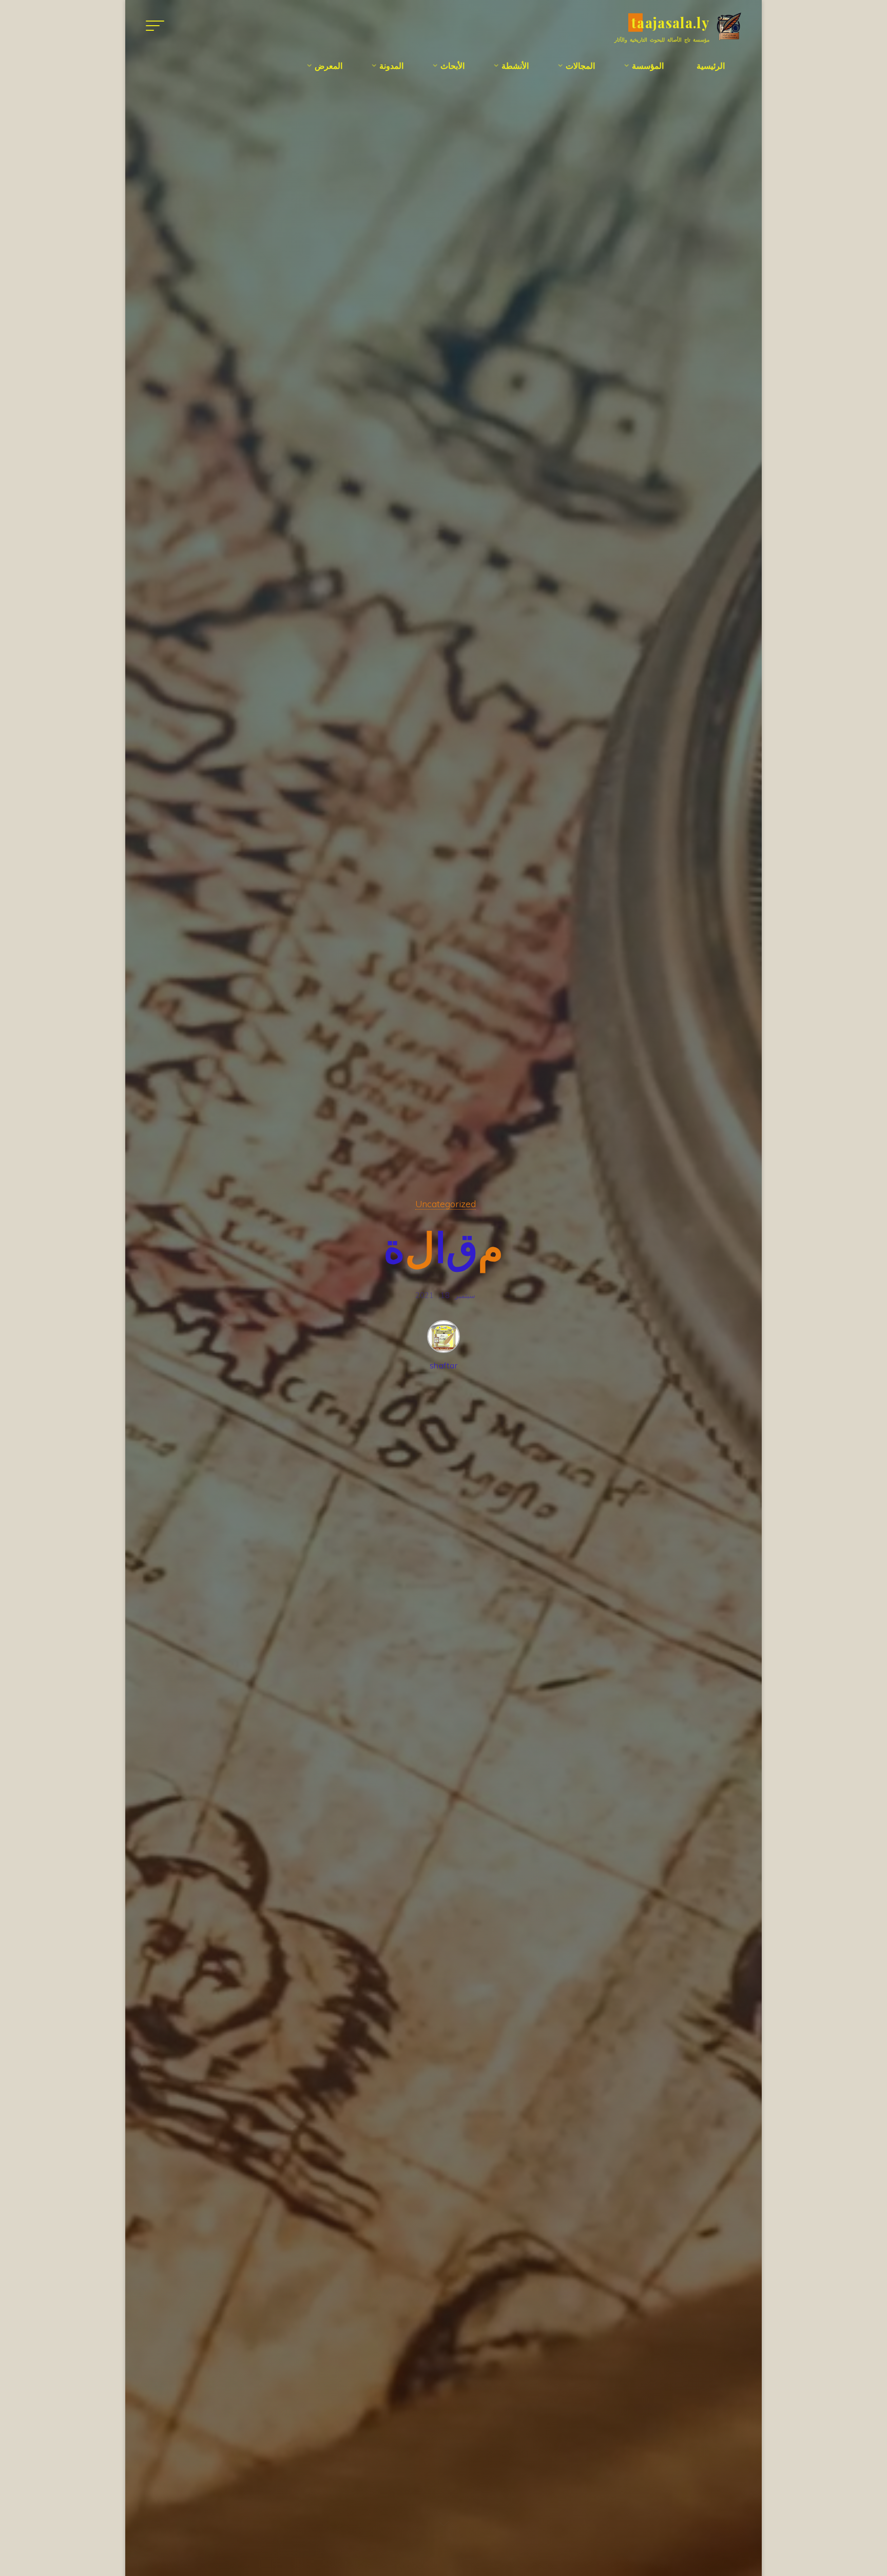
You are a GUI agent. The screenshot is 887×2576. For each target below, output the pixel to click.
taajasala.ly (670, 22)
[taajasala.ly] (729, 25)
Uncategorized (446, 1204)
